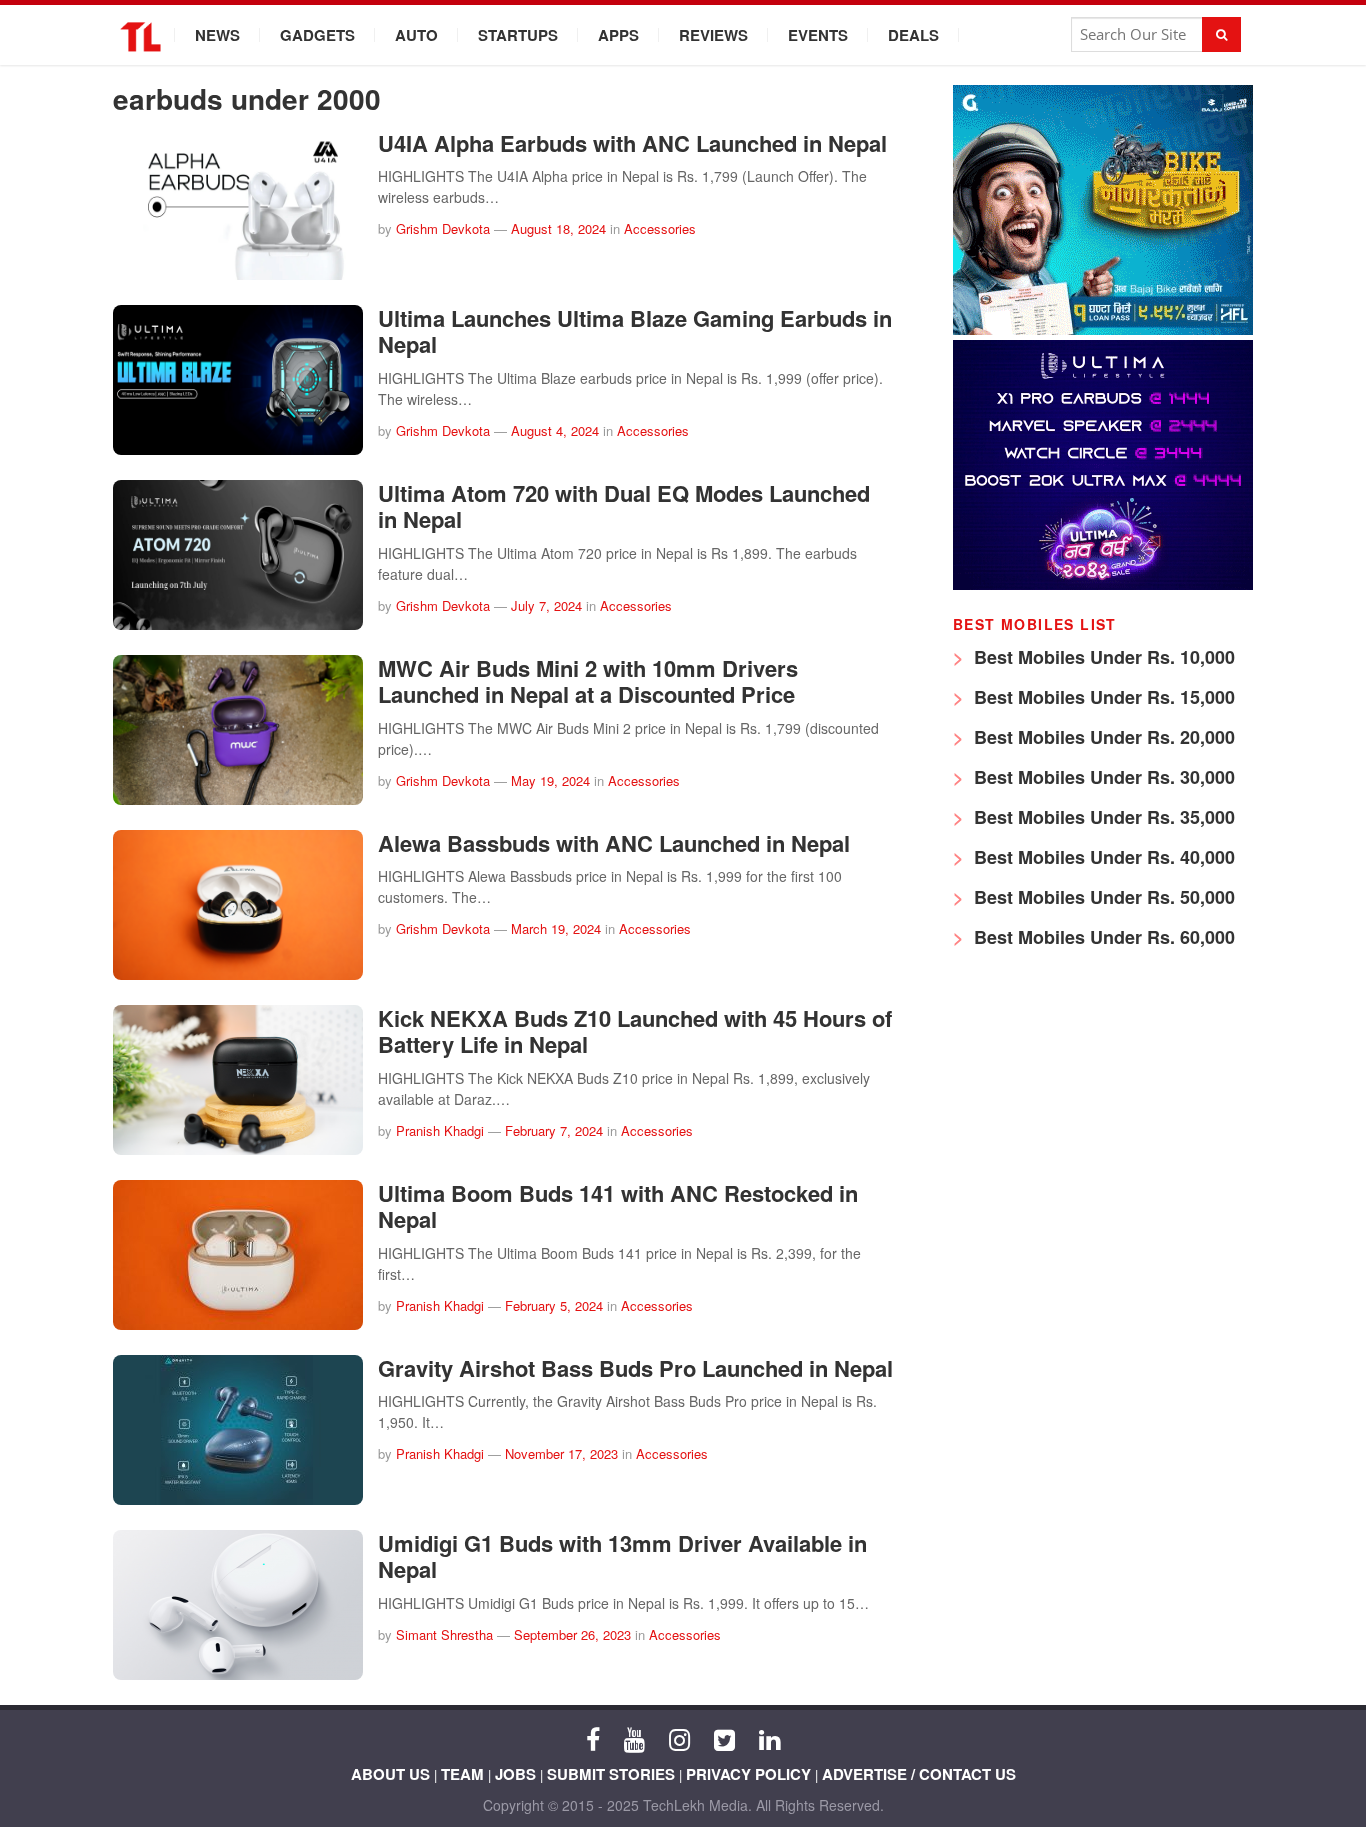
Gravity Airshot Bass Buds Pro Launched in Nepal (635, 1368)
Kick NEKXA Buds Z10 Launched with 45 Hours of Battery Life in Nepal (635, 1031)
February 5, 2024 (554, 1305)
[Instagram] (679, 1738)
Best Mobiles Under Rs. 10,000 (1102, 657)
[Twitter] (724, 1738)
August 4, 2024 (555, 430)
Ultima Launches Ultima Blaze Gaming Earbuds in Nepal (635, 331)
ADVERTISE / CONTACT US (919, 1774)
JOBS (515, 1774)
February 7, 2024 (554, 1130)
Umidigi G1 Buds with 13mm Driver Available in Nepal (622, 1556)
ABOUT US (390, 1774)
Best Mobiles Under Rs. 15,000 (1102, 697)
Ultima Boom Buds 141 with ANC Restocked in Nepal (618, 1206)
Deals (913, 35)
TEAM (462, 1774)
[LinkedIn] (769, 1738)
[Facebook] (593, 1738)
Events (818, 35)
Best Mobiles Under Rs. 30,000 (1102, 777)
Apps (618, 35)
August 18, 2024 (558, 228)
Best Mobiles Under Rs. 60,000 (1102, 937)
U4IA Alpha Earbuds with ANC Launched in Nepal (632, 143)
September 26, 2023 (572, 1634)
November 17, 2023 (561, 1453)
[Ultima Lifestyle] (1103, 584)
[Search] (1221, 34)
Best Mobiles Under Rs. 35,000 (1102, 817)
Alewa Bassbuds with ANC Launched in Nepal (614, 843)
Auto (416, 35)
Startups (518, 35)
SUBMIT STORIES (611, 1774)
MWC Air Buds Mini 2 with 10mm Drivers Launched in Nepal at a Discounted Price (588, 681)
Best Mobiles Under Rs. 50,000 (1102, 897)
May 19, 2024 (550, 780)
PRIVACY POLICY (748, 1774)
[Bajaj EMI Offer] (1103, 329)
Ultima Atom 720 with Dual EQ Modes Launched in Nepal (624, 506)
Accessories (660, 228)
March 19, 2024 (556, 928)
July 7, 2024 (546, 605)
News (217, 35)
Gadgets (317, 35)
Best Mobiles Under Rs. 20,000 (1102, 737)
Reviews (713, 35)
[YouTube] (634, 1738)
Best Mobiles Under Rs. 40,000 (1102, 857)
